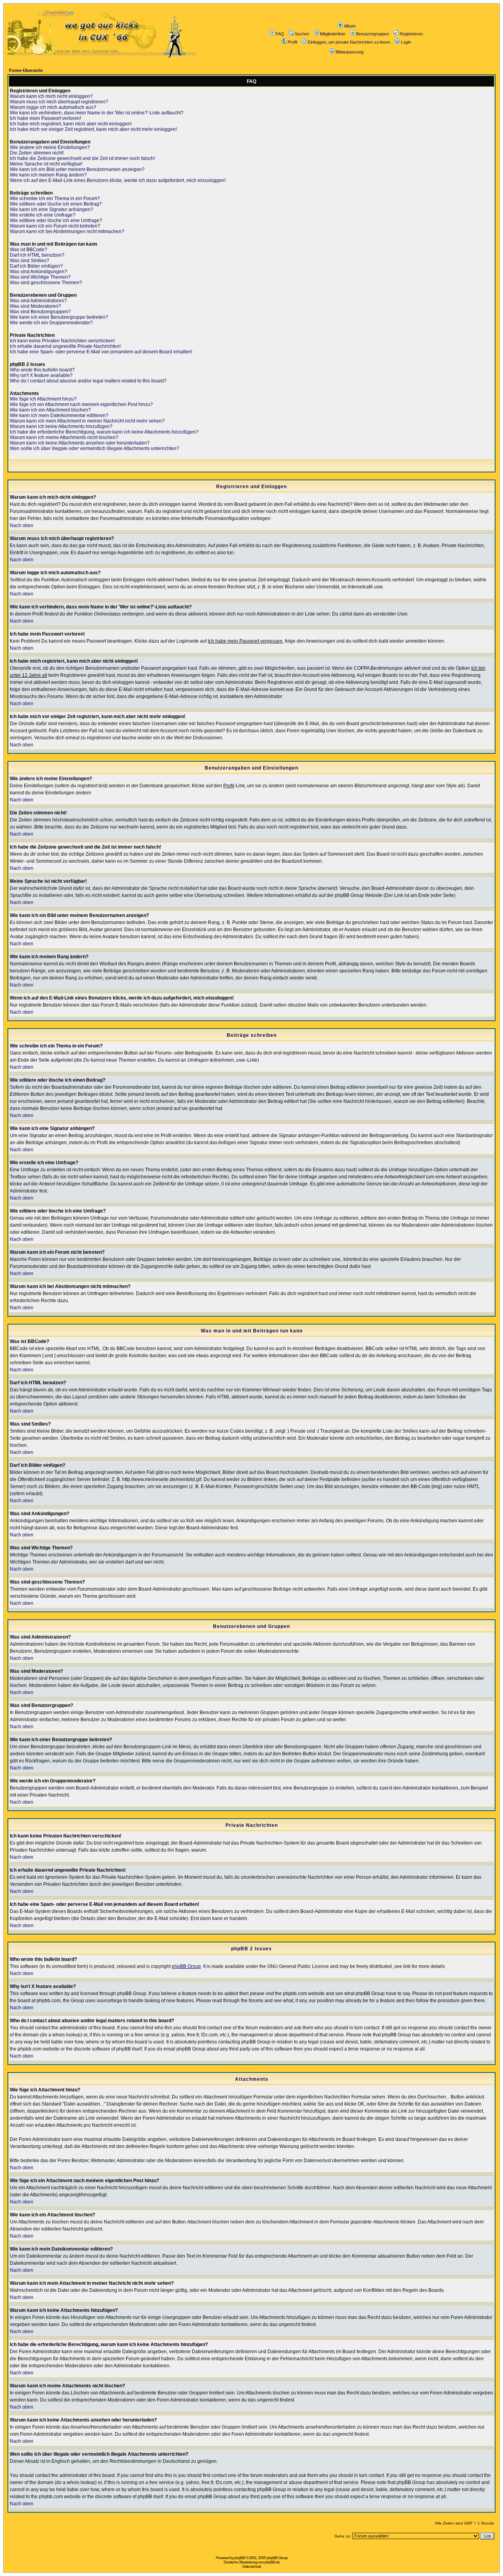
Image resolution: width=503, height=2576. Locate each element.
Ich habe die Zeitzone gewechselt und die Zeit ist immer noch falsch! (82, 158)
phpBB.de (272, 2562)
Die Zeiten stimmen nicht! (37, 153)
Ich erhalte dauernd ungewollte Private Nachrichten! (65, 346)
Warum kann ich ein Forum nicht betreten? (55, 226)
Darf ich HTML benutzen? (37, 255)
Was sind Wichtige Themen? (40, 277)
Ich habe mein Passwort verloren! (45, 118)
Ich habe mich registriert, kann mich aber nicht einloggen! (71, 124)
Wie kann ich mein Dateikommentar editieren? (59, 415)
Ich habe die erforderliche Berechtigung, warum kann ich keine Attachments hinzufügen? (104, 432)
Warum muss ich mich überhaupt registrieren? (59, 102)
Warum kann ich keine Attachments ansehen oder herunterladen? (80, 443)
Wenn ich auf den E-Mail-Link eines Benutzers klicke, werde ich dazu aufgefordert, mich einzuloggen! (118, 180)
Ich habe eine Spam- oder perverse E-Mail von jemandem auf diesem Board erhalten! (101, 352)
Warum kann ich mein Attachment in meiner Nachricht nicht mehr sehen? (87, 421)
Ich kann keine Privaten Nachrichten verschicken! (62, 341)
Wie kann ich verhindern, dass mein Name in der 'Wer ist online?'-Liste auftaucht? (97, 113)
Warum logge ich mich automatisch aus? (53, 107)
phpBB (240, 2558)
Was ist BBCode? (28, 250)
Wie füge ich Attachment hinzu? (43, 399)
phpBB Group (186, 1966)
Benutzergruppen (373, 34)
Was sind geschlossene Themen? (46, 283)
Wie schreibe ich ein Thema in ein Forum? (55, 198)
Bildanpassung (350, 52)
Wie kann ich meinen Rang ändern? (48, 175)
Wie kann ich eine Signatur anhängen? (51, 209)
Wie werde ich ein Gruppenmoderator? (51, 323)
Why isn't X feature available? (41, 375)
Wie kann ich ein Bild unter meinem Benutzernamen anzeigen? (77, 169)
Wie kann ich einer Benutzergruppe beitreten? (59, 317)
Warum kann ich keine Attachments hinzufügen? (61, 426)
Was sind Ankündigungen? (39, 272)
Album (350, 26)
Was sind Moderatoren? (35, 306)
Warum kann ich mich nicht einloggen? (51, 96)
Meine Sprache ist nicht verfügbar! (46, 164)
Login (406, 42)
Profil (292, 42)
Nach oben (22, 525)
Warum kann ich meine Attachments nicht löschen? (64, 437)
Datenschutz (252, 2566)
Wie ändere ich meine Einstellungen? (50, 147)
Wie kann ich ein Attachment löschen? (50, 410)
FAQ (280, 34)
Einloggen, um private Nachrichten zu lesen (349, 42)
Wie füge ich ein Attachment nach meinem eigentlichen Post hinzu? (81, 404)
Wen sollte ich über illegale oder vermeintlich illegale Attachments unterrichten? (95, 448)
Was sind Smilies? (29, 261)
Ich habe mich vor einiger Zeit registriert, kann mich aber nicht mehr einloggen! (93, 129)
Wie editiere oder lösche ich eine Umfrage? (56, 220)
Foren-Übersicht (26, 70)
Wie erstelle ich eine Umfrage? (43, 215)
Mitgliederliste (333, 34)
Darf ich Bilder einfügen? (36, 266)
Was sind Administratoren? (38, 301)
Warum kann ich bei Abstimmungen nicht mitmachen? (67, 232)
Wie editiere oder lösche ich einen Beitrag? (56, 204)
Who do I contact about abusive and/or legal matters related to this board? (88, 381)
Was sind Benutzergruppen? (40, 312)
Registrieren (411, 34)
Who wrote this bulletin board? (42, 370)
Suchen (302, 34)
